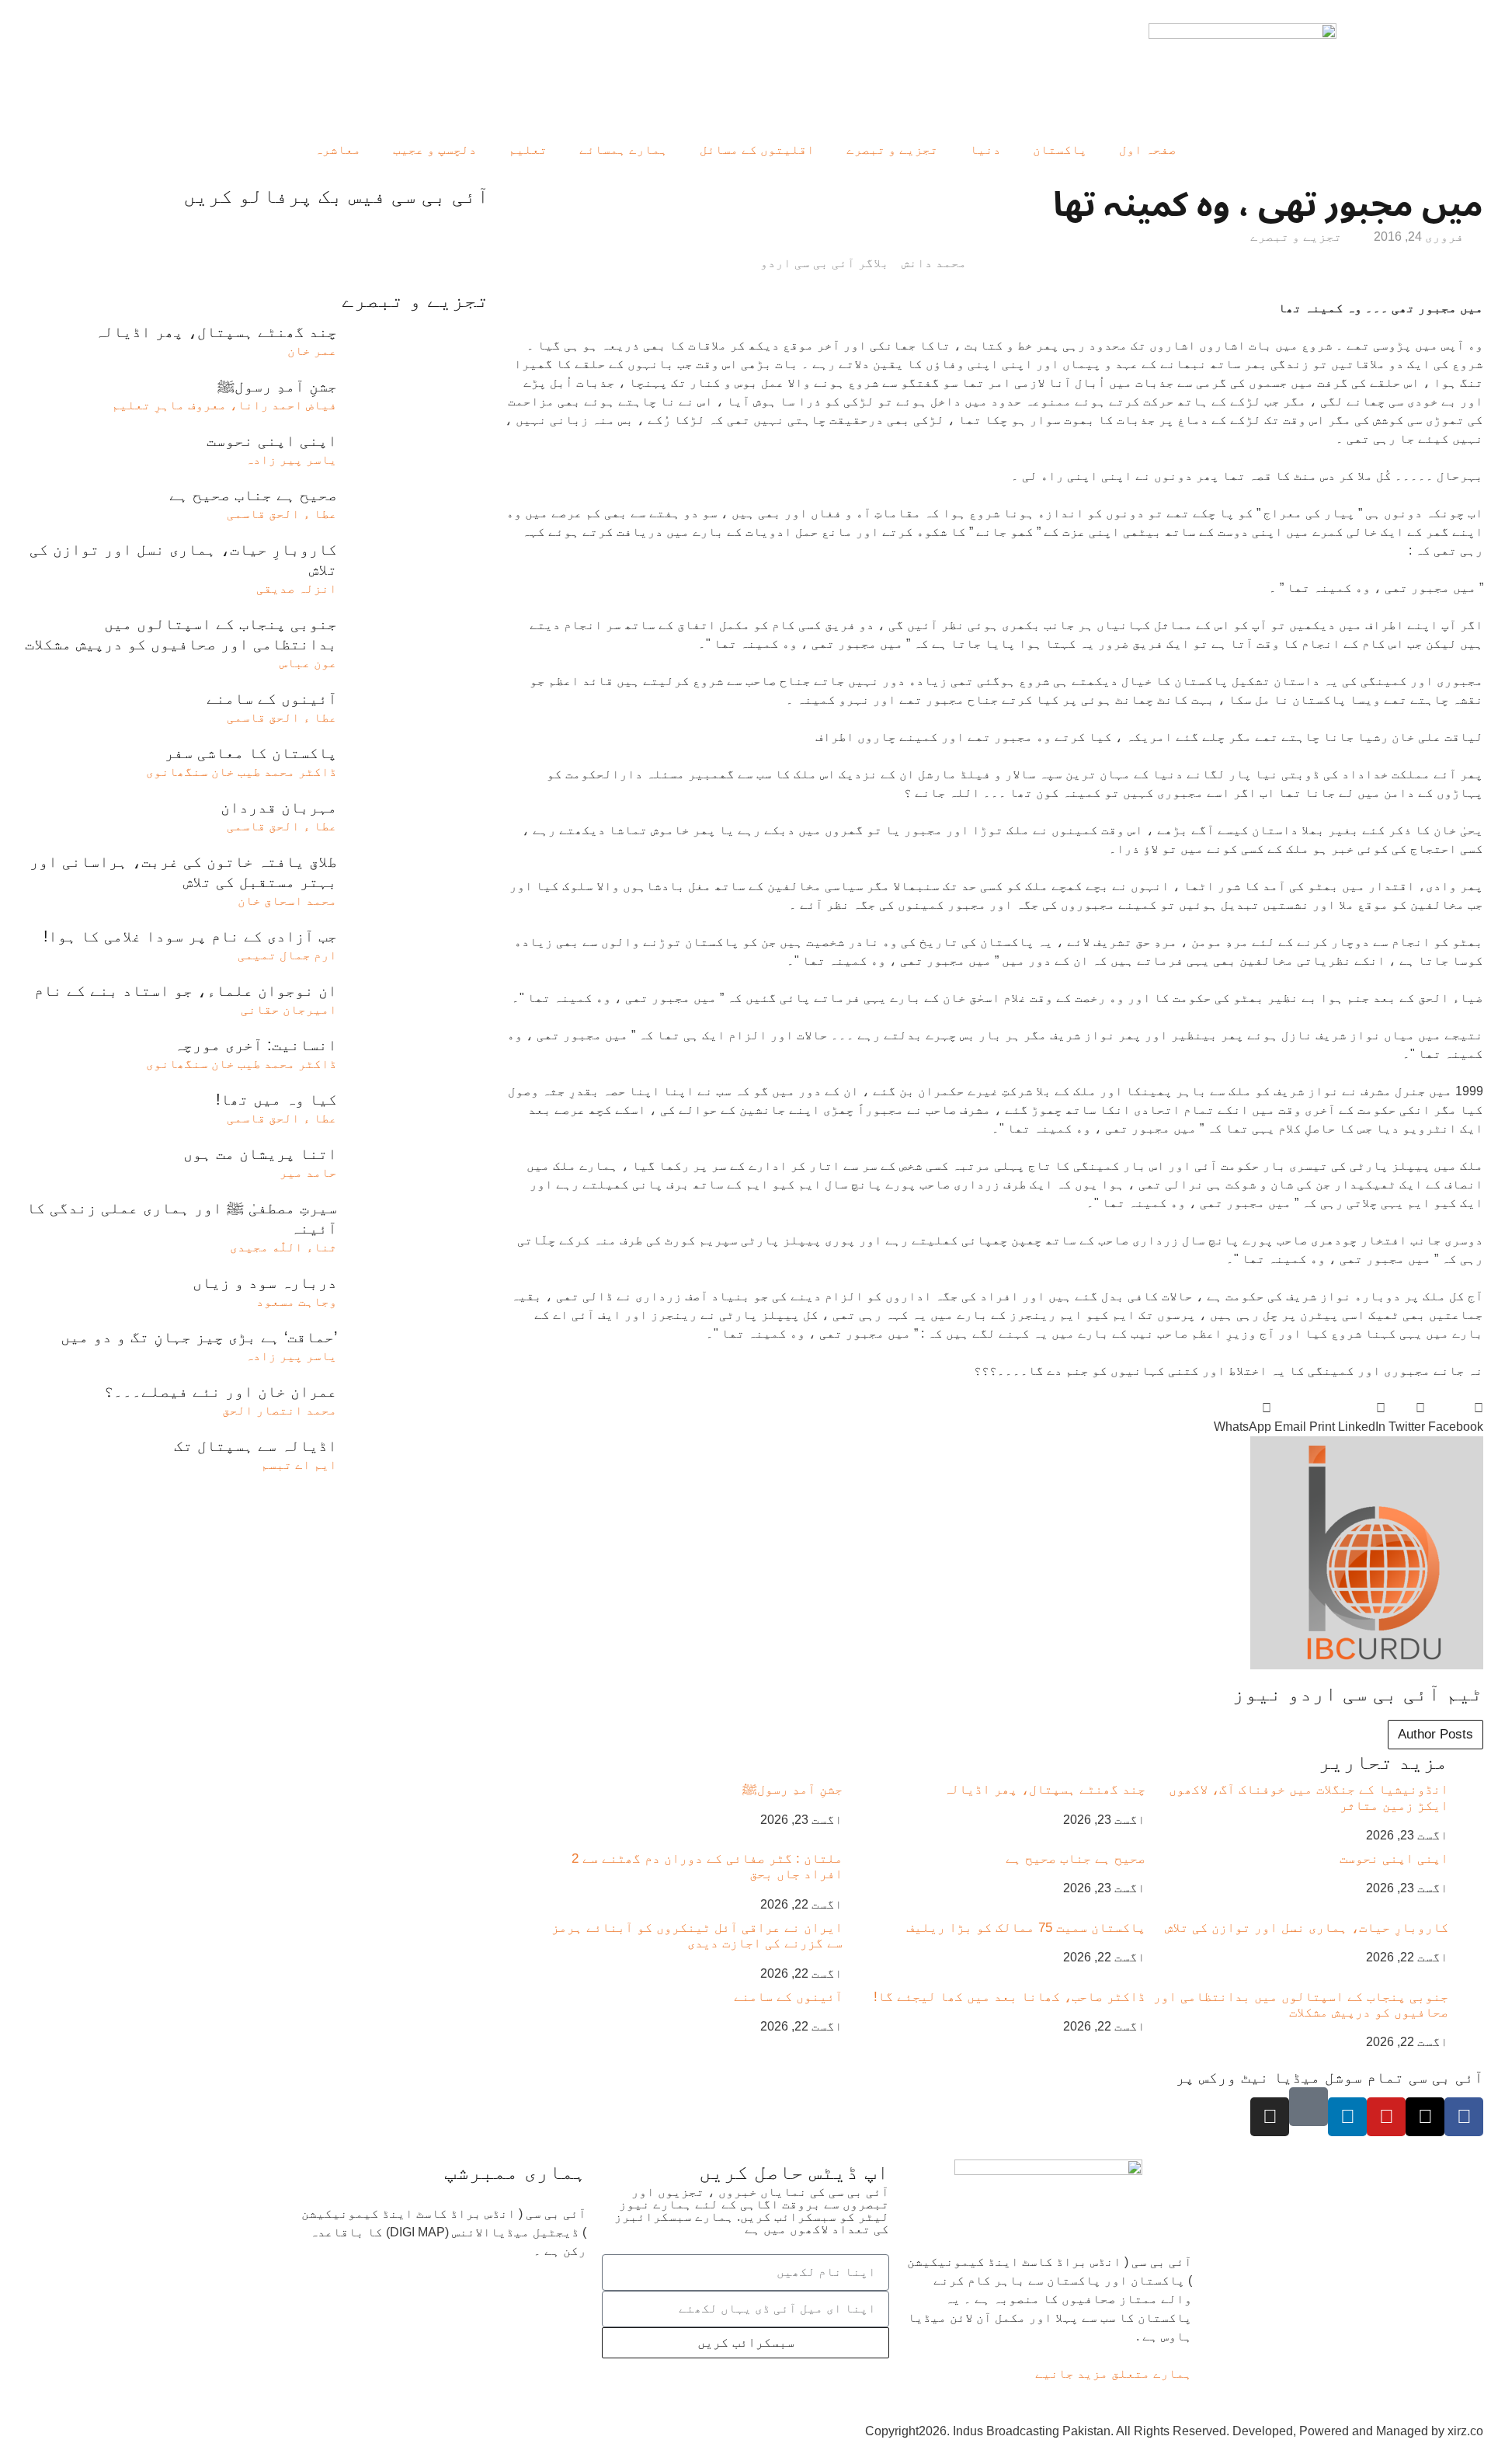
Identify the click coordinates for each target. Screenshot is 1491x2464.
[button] (1456, 1418)
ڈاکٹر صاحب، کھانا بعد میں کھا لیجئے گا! (1010, 1997)
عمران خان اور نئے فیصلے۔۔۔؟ (221, 1391)
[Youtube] (1386, 2117)
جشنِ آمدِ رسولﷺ (792, 1789)
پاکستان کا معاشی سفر (251, 753)
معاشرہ (338, 150)
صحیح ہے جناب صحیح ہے (1076, 1858)
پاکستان (1060, 150)
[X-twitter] (1425, 2117)
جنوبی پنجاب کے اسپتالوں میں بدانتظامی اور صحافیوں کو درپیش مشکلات (1301, 2005)
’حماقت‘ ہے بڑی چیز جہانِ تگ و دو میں (199, 1337)
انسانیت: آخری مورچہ (255, 1045)
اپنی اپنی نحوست (1394, 1858)
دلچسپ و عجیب (435, 150)
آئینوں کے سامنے (788, 1997)
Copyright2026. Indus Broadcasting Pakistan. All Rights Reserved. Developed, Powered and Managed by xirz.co (1174, 2431)
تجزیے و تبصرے (892, 150)
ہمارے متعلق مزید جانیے (1114, 2374)
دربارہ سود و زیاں (265, 1282)
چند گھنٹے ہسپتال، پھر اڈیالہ (1044, 1789)
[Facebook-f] (1464, 2117)
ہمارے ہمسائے (624, 150)
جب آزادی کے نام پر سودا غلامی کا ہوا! (190, 936)
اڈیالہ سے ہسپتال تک (255, 1446)
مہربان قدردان (279, 807)
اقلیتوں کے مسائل (757, 150)
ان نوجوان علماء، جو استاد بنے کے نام (186, 990)
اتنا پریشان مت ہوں (260, 1154)
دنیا (985, 150)
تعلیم (528, 150)
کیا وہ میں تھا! (276, 1099)
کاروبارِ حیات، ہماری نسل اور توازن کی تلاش (1307, 1928)
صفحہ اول (1148, 150)
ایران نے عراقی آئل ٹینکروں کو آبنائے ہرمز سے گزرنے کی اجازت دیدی (697, 1935)
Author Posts (1435, 1734)
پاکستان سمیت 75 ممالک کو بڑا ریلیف (1026, 1928)
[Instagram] (1270, 2117)
